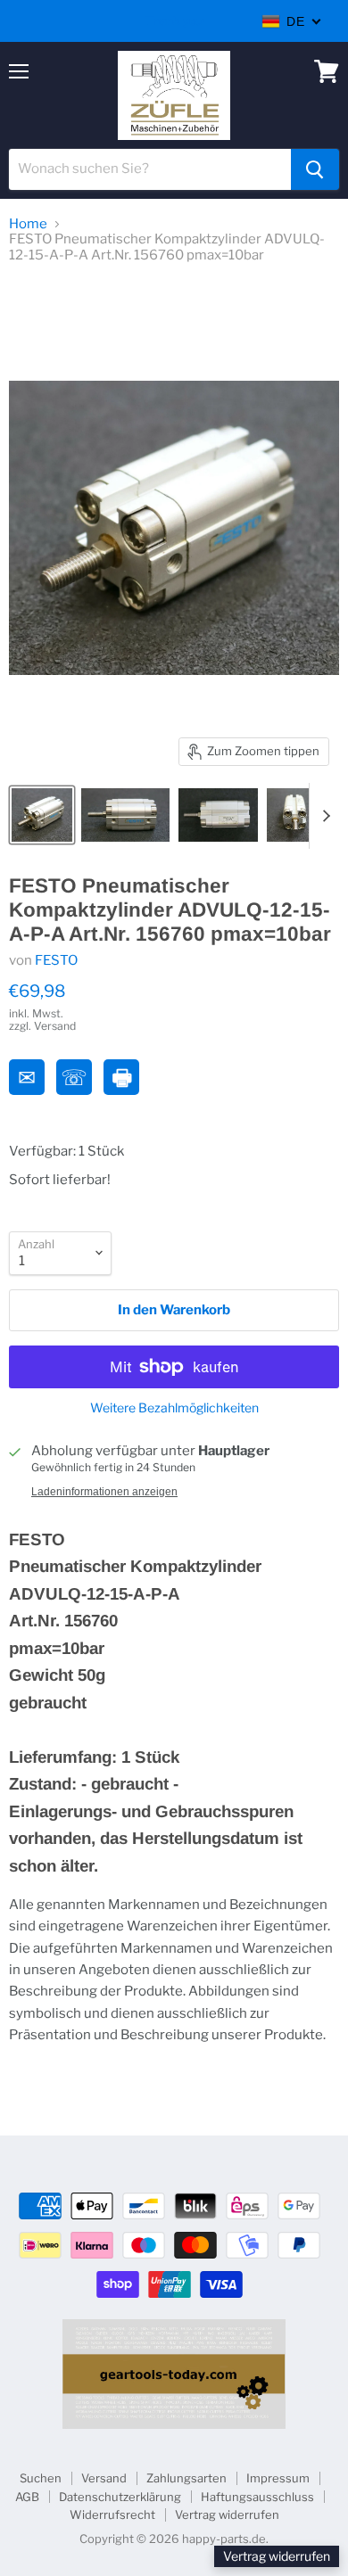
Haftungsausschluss (257, 2497)
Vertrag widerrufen (227, 2514)
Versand (104, 2478)
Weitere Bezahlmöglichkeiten (174, 1408)
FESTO (56, 960)
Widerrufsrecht (112, 2514)
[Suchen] (315, 169)
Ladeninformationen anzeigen (104, 1492)
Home (28, 224)
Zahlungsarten (186, 2478)
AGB (27, 2497)
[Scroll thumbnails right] (323, 816)
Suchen (41, 2478)
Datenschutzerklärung (120, 2497)
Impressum (278, 2478)
